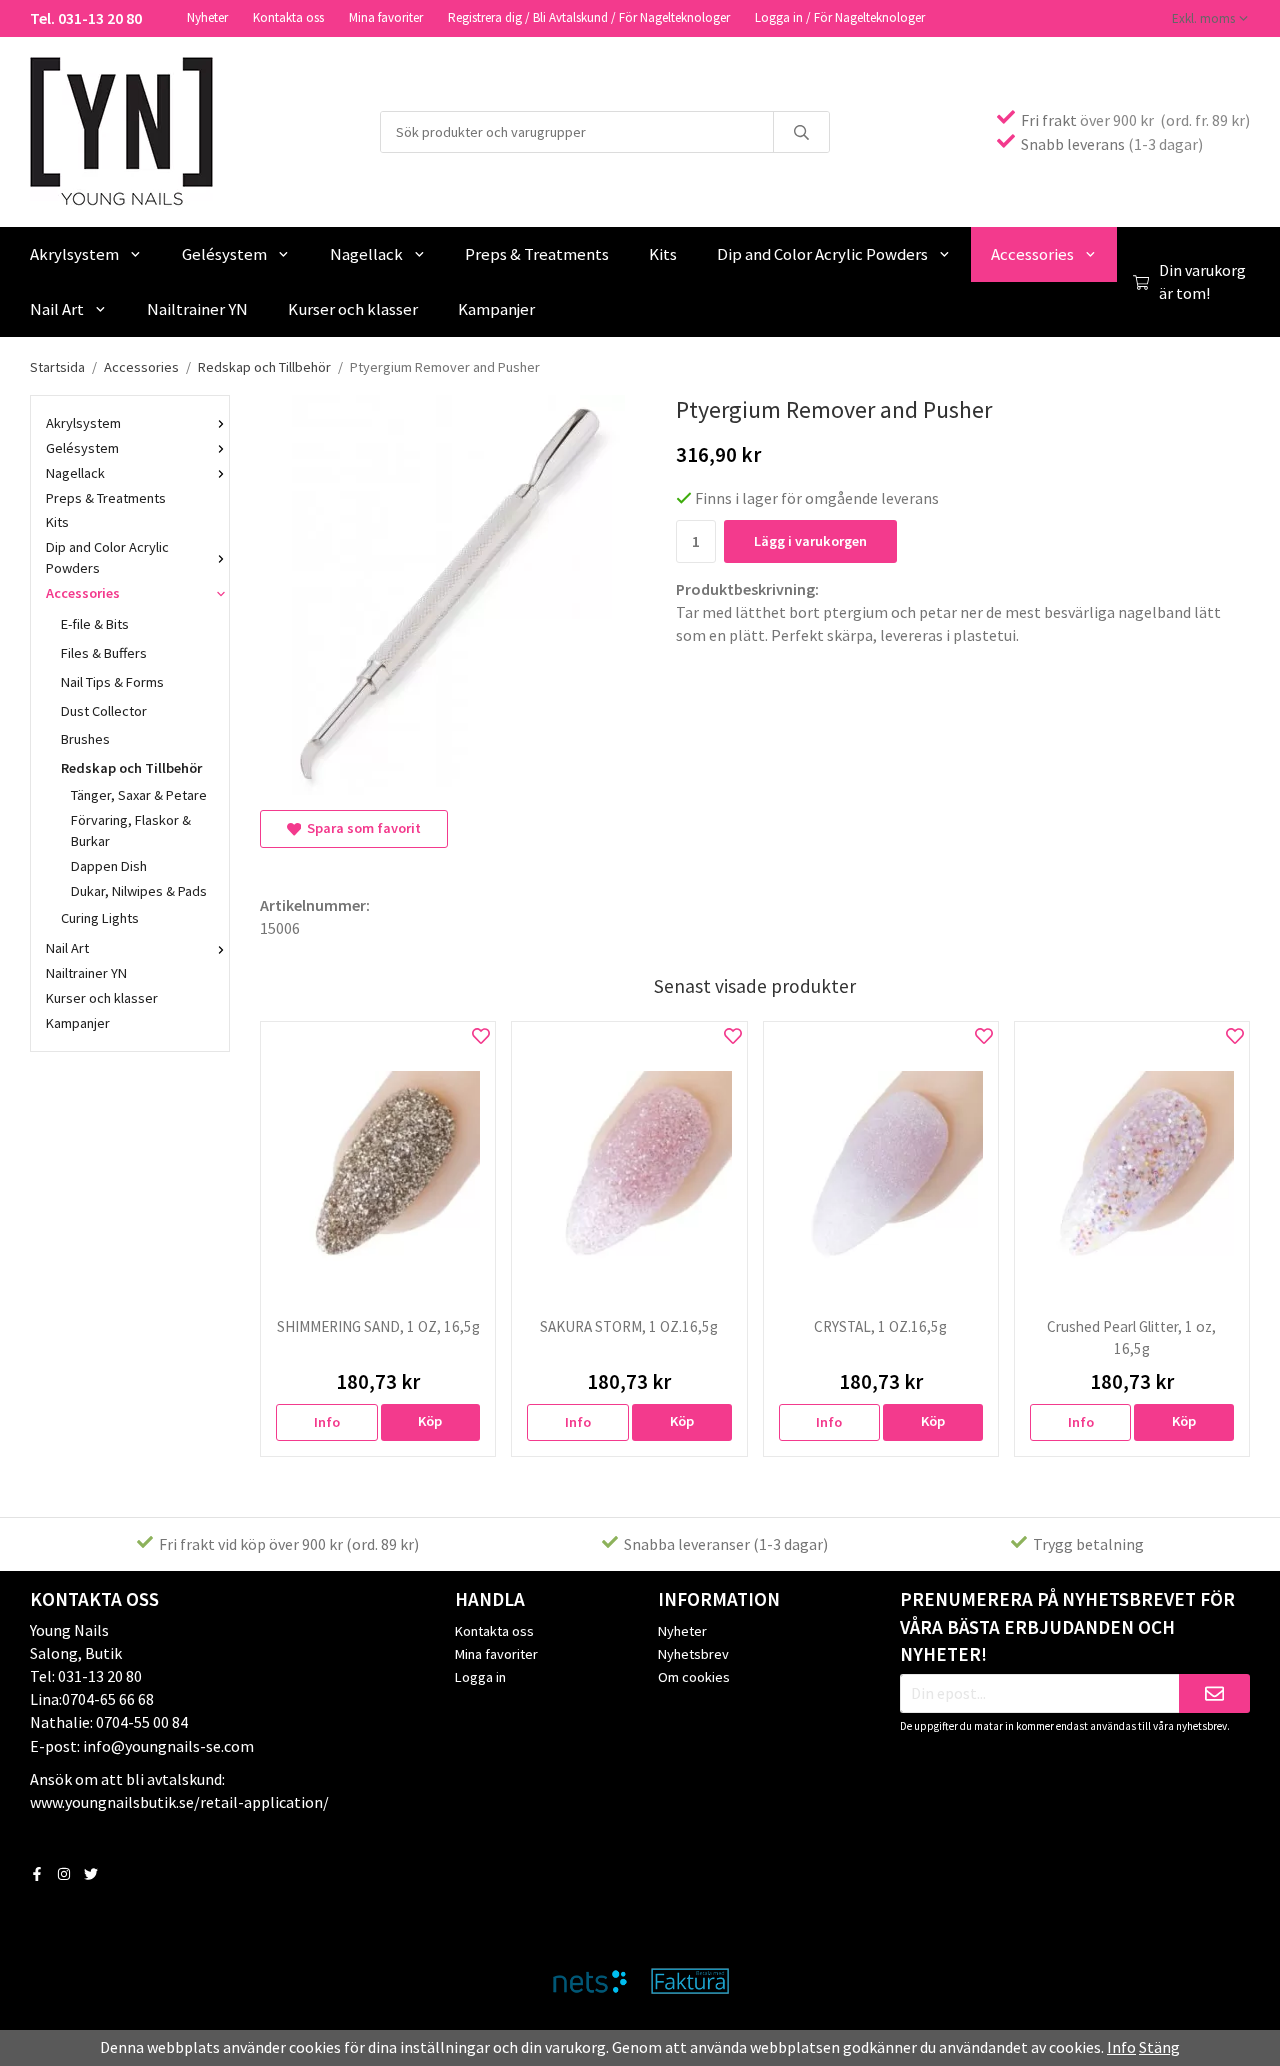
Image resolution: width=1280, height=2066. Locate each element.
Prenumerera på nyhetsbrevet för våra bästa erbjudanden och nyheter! (1067, 1627)
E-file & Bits (95, 624)
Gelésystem (224, 254)
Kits (663, 254)
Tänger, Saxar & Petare (139, 795)
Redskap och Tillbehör (131, 768)
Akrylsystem (74, 254)
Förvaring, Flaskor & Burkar (131, 830)
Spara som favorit (361, 828)
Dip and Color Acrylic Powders (822, 254)
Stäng (1159, 2047)
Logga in (480, 1677)
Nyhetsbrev (693, 1654)
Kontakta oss (288, 17)
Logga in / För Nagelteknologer (840, 17)
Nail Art (57, 309)
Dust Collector (104, 711)
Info (327, 1422)
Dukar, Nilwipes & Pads (139, 891)
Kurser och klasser (353, 309)
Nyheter (207, 17)
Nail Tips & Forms (112, 682)
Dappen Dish (109, 866)
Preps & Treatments (537, 254)
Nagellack (366, 254)
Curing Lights (100, 918)
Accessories (1032, 254)
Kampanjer (496, 309)
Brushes (85, 739)
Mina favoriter (386, 17)
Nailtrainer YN (197, 309)
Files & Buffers (104, 653)
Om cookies (694, 1677)
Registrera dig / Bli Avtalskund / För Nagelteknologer (589, 17)
